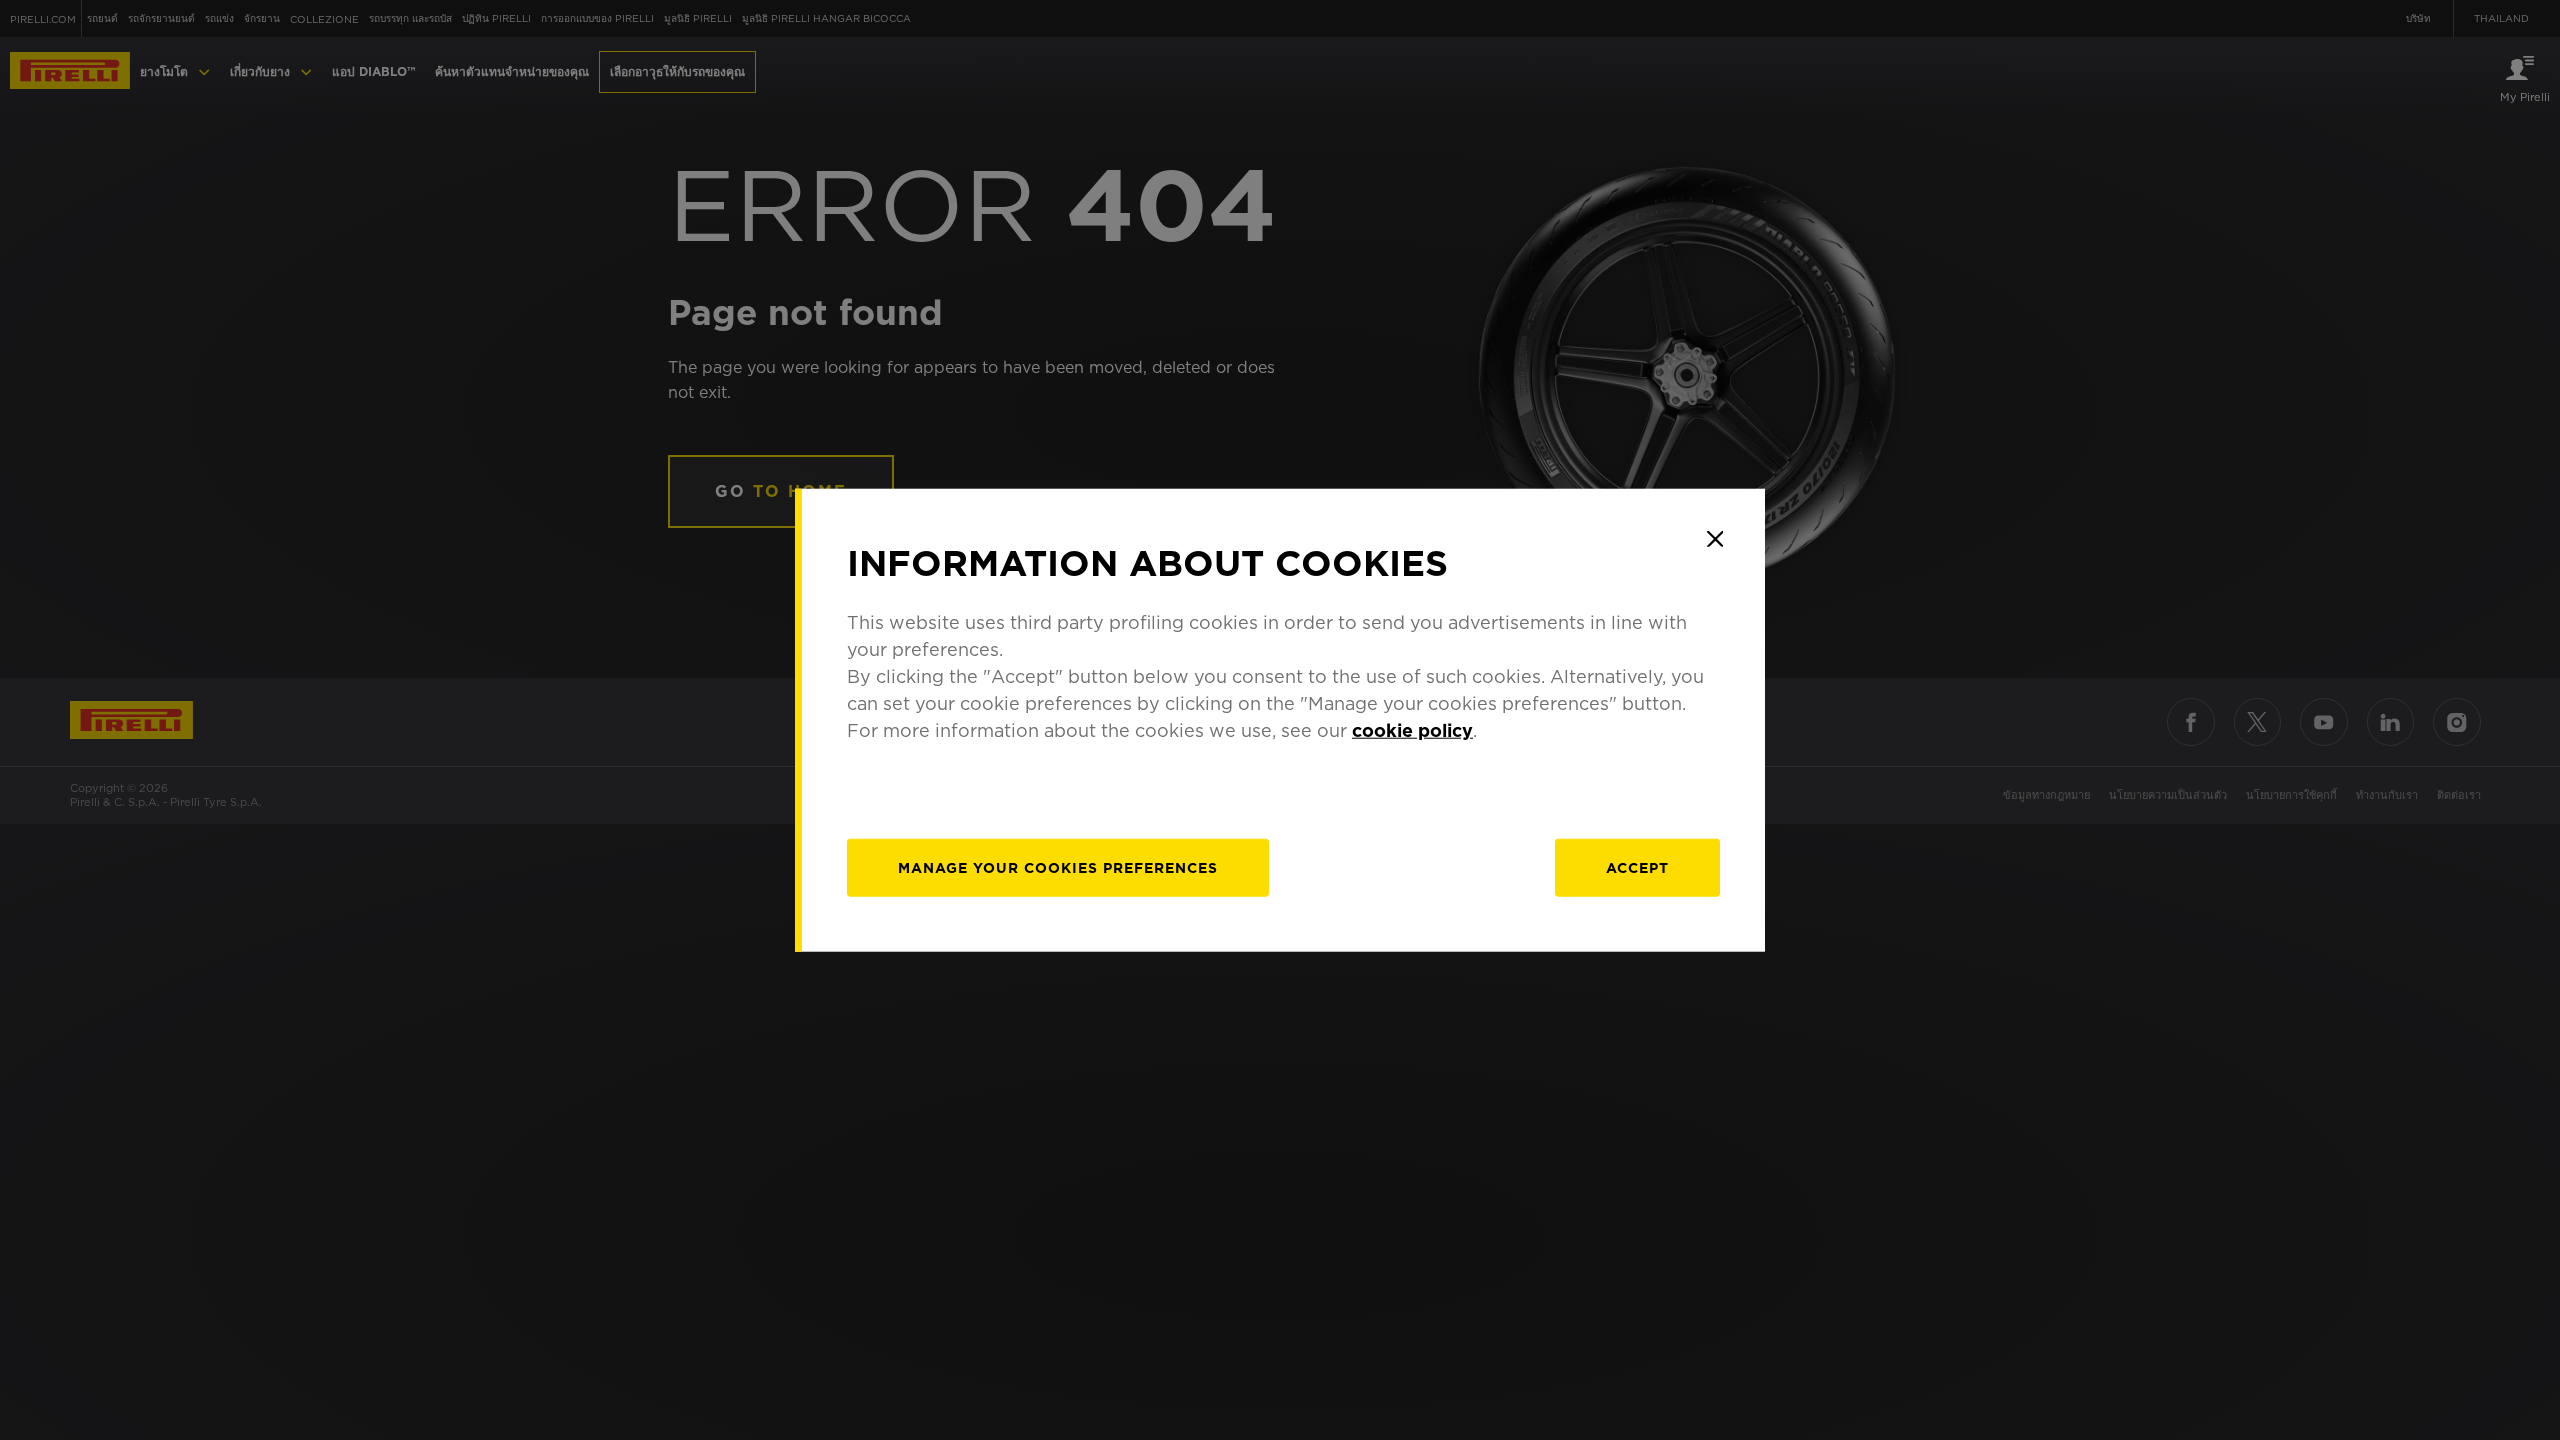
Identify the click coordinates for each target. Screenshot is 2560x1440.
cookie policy (1412, 729)
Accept (1637, 867)
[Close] (1715, 539)
